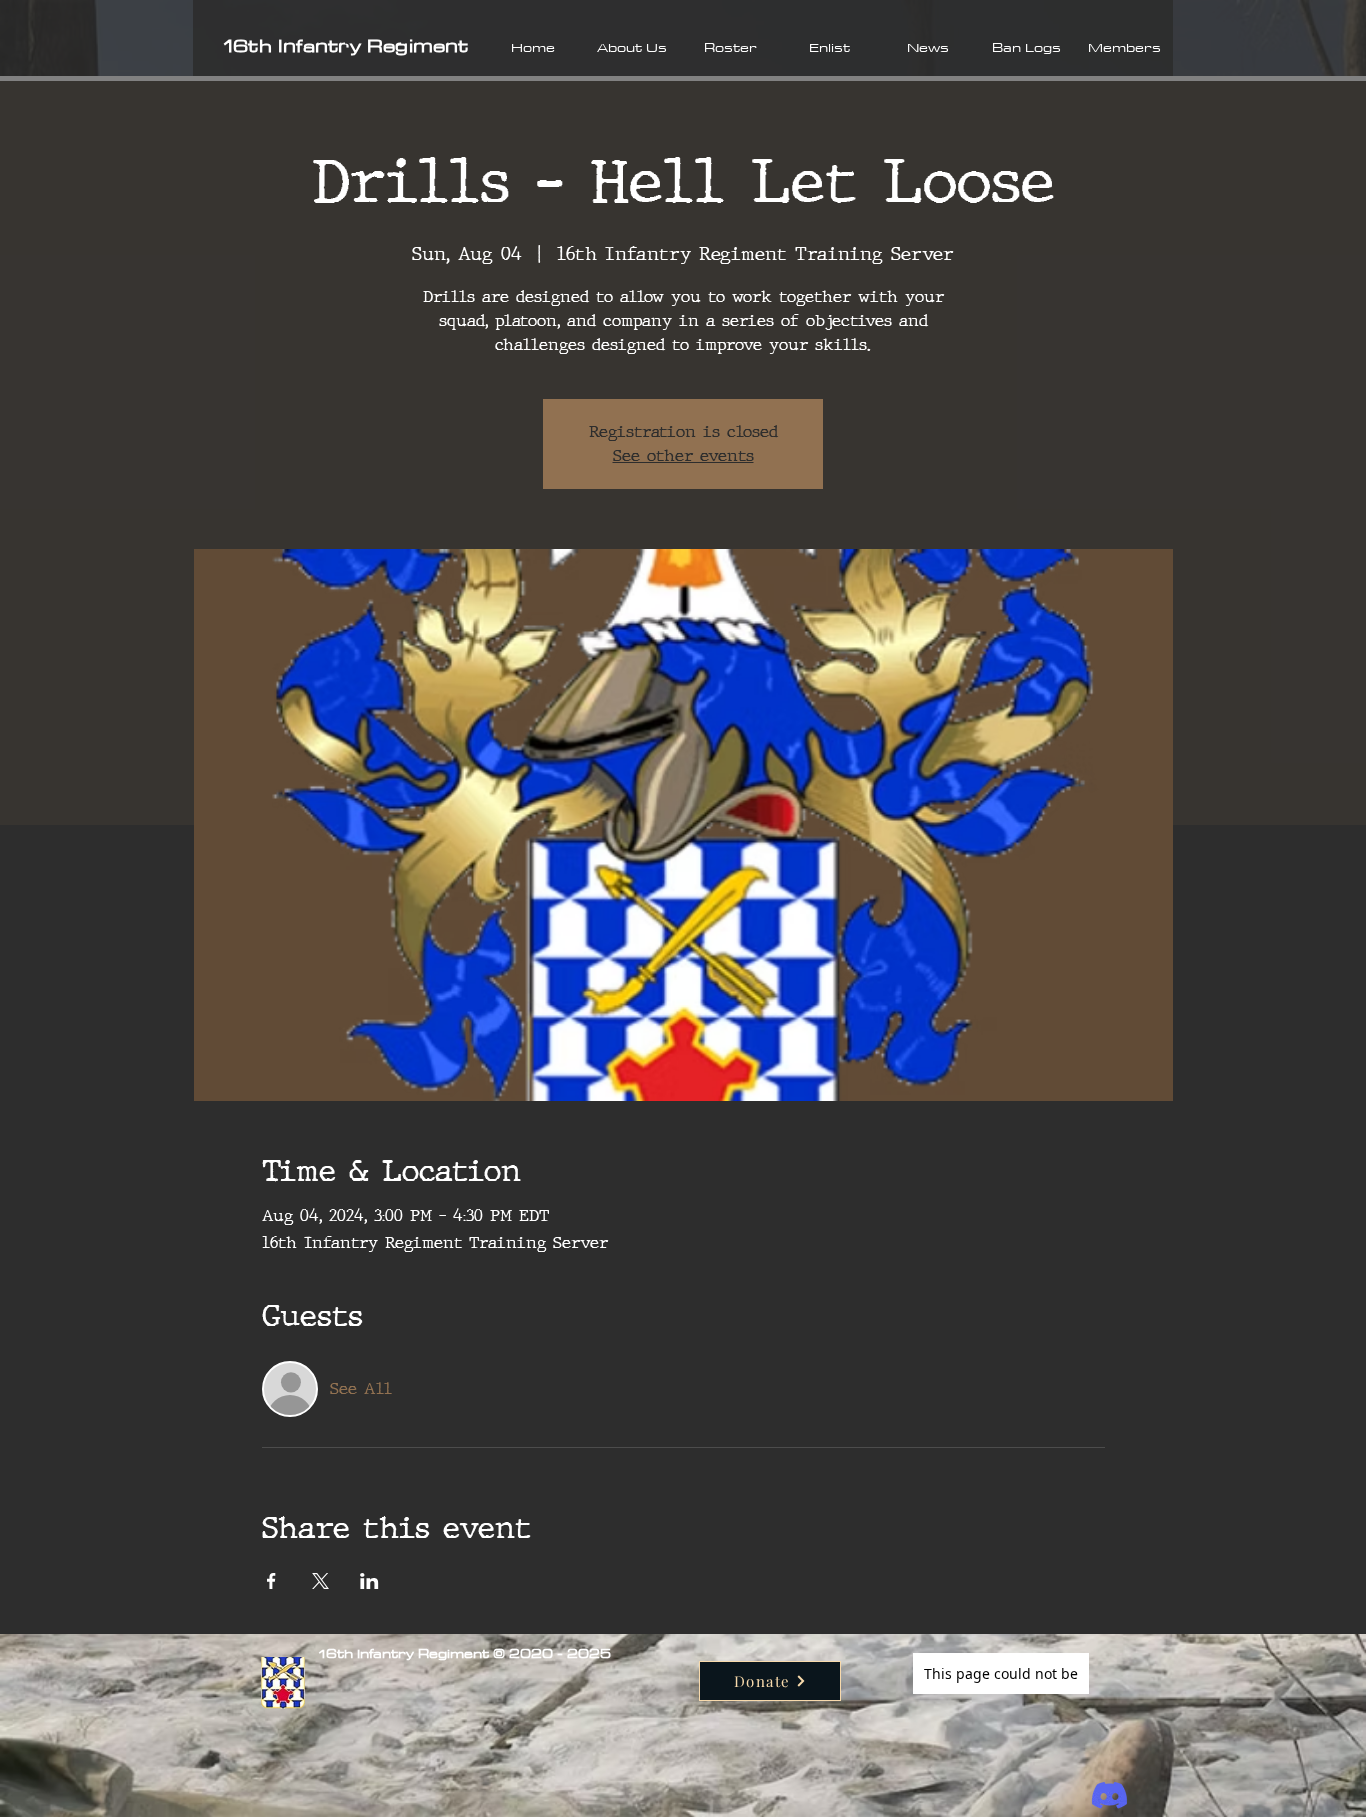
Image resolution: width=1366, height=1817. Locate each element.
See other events (683, 455)
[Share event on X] (320, 1581)
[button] (631, 47)
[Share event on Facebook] (271, 1581)
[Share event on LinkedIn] (369, 1581)
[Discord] (1109, 1795)
